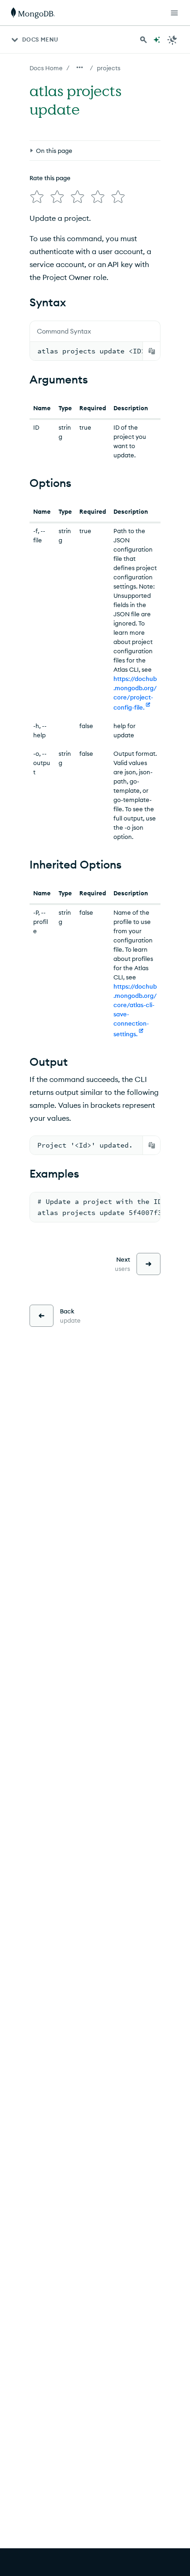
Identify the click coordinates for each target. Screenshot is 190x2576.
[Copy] (152, 351)
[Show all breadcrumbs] (80, 67)
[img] (37, 197)
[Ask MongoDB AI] (157, 40)
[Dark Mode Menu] (172, 40)
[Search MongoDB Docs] (143, 40)
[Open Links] (174, 13)
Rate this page (50, 178)
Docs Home (46, 68)
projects (109, 68)
